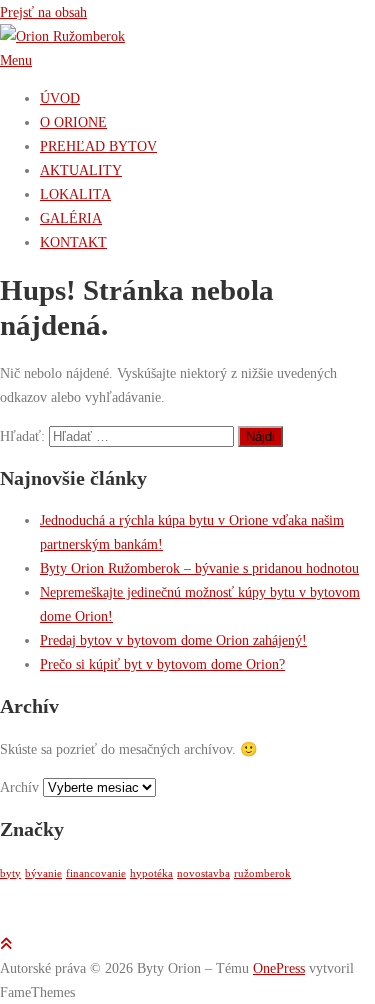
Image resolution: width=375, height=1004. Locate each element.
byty (10, 873)
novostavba (203, 873)
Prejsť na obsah (43, 12)
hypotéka (151, 873)
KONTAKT (73, 242)
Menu (16, 60)
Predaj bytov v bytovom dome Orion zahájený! (173, 640)
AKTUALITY (81, 170)
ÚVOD (60, 98)
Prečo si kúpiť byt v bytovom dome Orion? (162, 664)
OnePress (279, 968)
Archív (19, 787)
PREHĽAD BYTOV (98, 146)
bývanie (43, 873)
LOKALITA (75, 194)
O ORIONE (73, 122)
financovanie (96, 873)
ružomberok (262, 873)
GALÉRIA (71, 218)
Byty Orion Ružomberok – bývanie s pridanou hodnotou (199, 568)
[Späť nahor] (6, 944)
